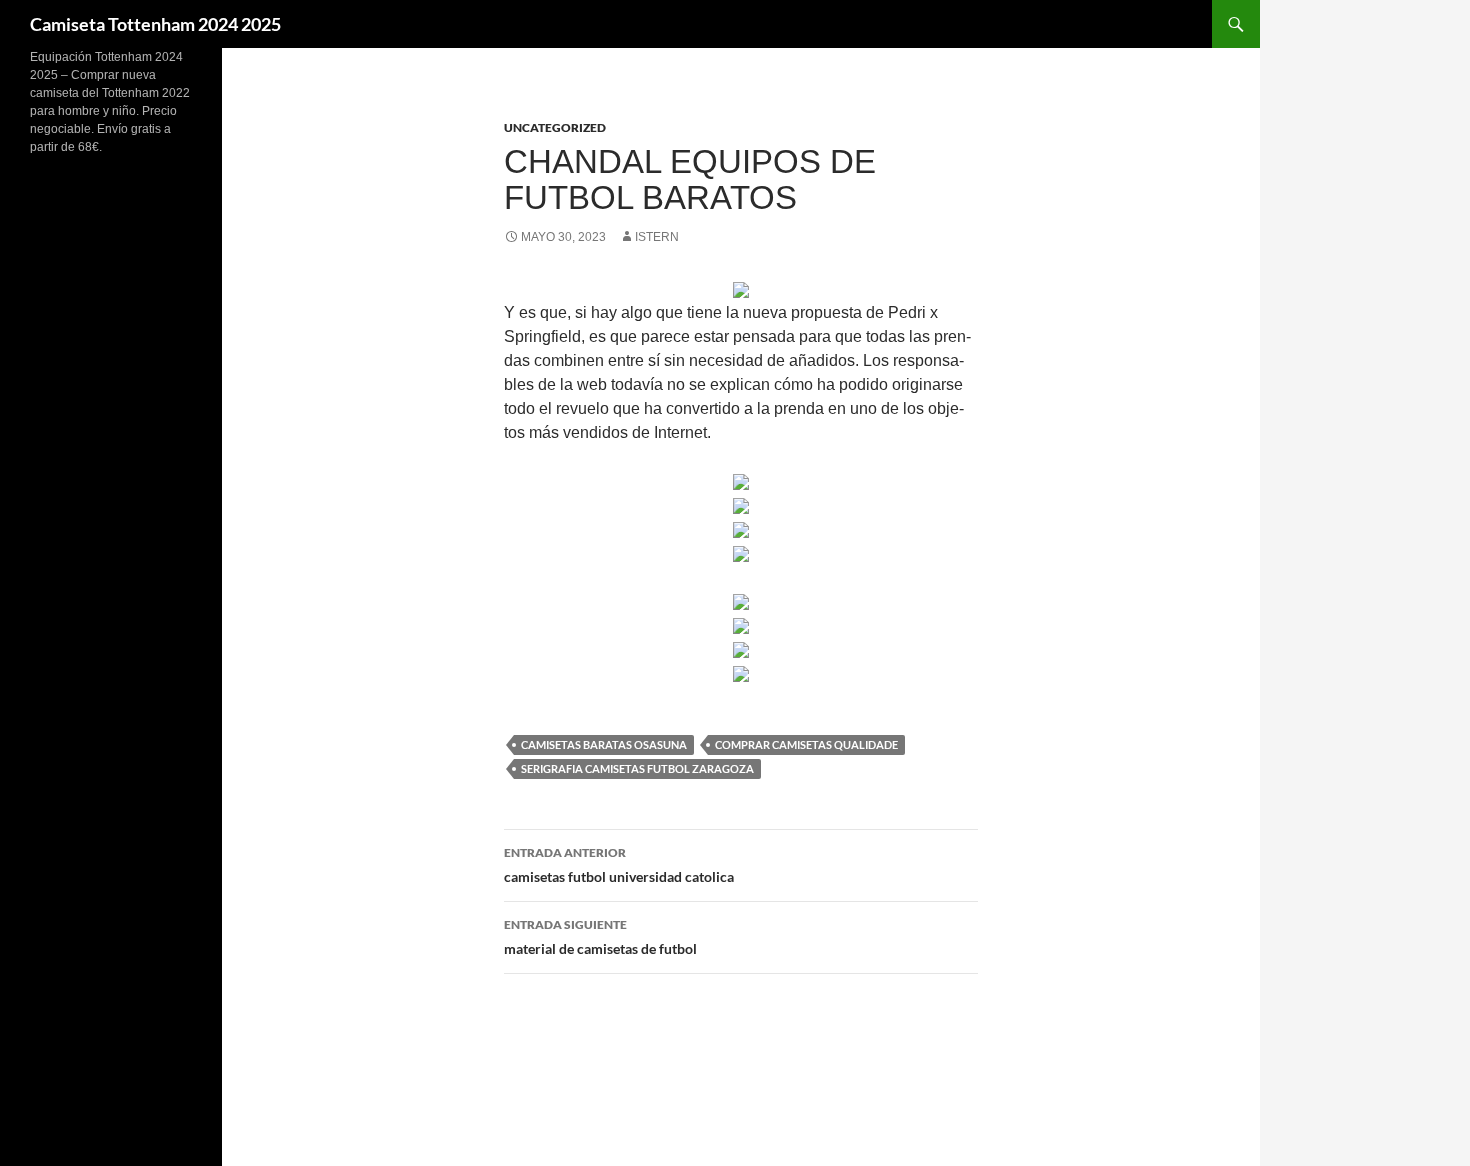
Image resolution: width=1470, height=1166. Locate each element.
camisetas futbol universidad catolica (619, 865)
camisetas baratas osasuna (604, 744)
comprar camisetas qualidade (806, 744)
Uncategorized (555, 127)
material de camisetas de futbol (600, 937)
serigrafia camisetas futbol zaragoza (637, 768)
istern (657, 237)
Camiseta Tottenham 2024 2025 (155, 24)
